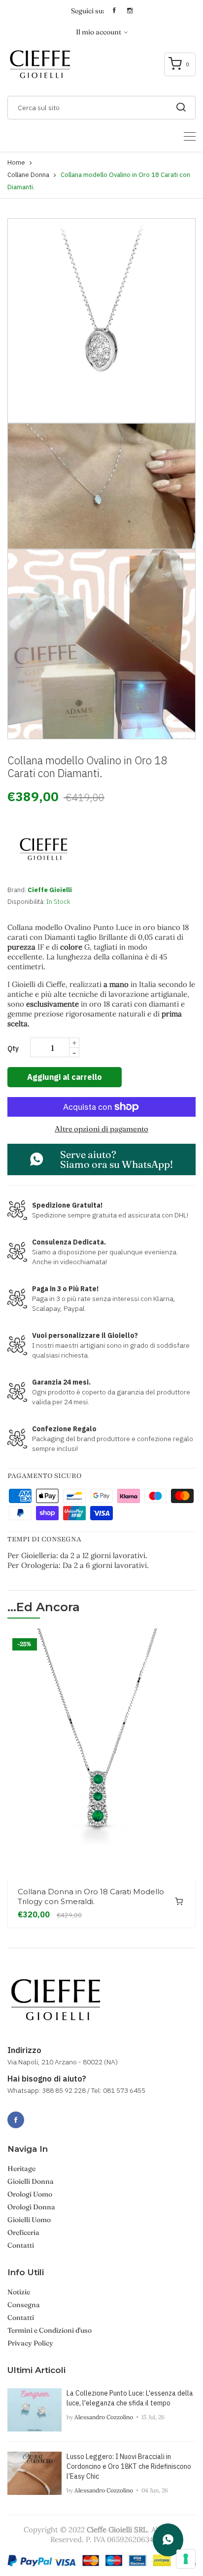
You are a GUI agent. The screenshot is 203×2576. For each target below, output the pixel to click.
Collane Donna (28, 175)
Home (16, 162)
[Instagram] (37, 2114)
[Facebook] (16, 2120)
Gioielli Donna (31, 2181)
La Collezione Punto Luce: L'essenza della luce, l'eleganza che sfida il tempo (130, 2398)
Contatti (21, 2245)
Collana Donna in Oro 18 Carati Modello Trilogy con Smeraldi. (91, 1896)
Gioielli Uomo (29, 2220)
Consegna (24, 2305)
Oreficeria (23, 2232)
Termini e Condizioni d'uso (50, 2330)
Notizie (19, 2292)
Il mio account (99, 32)
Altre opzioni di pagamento (101, 1129)
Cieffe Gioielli (50, 890)
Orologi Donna (31, 2207)
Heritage (21, 2169)
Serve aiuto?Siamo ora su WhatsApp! (117, 1159)
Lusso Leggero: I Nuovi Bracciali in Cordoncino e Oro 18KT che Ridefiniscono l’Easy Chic (129, 2466)
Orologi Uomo (30, 2194)
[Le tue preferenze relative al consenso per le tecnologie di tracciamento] (186, 2559)
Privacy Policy (30, 2343)
